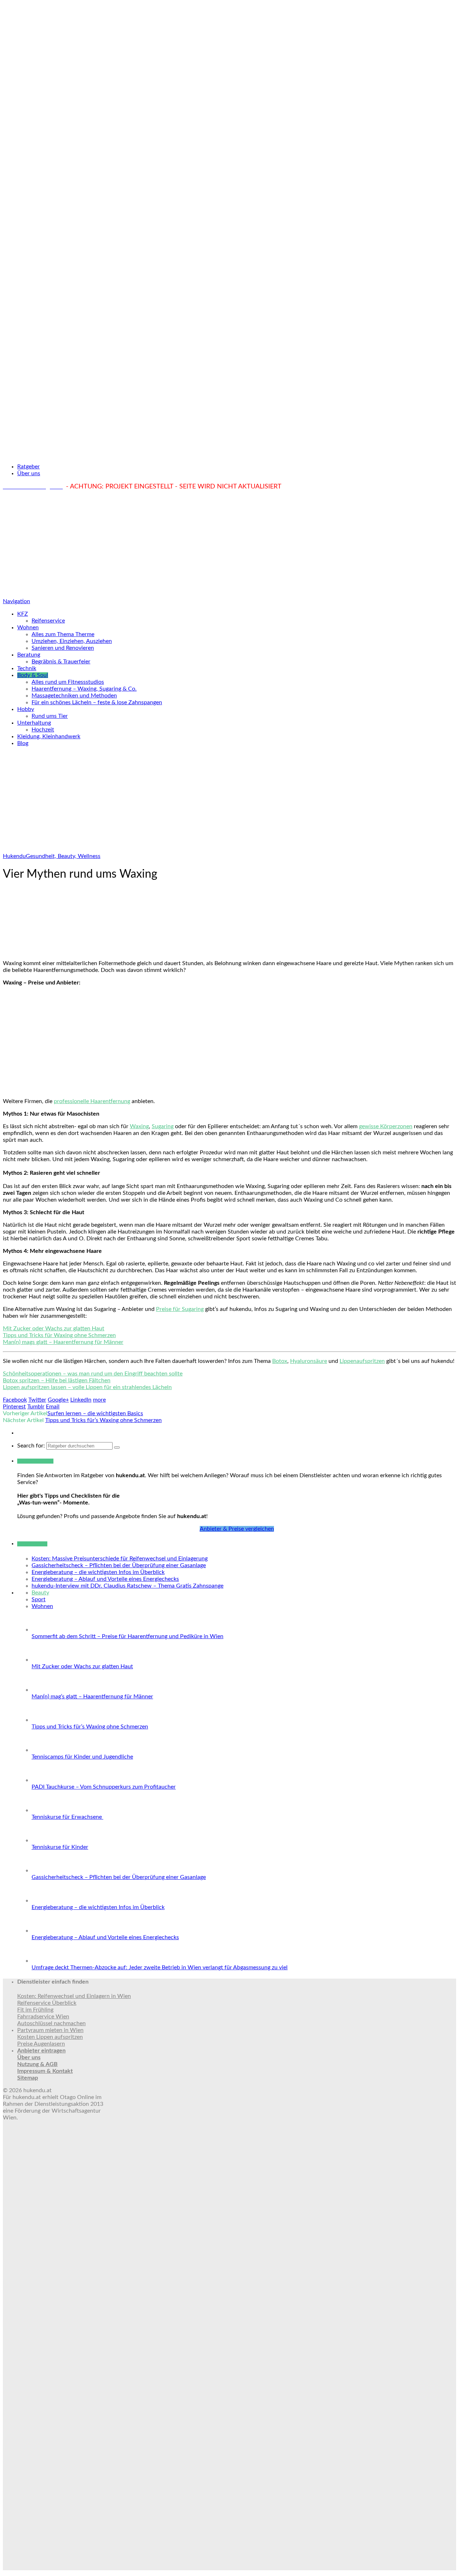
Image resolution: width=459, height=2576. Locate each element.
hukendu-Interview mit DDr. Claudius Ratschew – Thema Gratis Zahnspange (127, 1586)
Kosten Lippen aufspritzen (50, 2037)
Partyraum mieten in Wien (50, 2030)
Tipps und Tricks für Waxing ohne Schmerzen (59, 1335)
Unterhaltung (34, 723)
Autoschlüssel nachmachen (51, 2023)
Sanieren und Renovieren (63, 648)
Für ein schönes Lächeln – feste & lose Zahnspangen (97, 702)
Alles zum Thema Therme (63, 634)
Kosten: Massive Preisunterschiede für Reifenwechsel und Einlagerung (120, 1559)
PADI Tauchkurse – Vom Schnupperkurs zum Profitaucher (104, 1787)
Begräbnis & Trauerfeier (61, 662)
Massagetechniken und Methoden (74, 696)
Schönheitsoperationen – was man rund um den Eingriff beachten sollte (93, 1374)
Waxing (139, 1126)
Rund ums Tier (50, 716)
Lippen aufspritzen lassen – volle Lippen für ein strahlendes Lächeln (87, 1387)
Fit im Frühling (35, 2010)
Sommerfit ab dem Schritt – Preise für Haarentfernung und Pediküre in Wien (127, 1636)
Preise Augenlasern (41, 2044)
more (99, 1400)
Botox (280, 1361)
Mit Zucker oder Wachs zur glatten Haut (54, 1328)
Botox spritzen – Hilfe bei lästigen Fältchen (57, 1380)
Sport (39, 1599)
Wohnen (28, 628)
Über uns (29, 473)
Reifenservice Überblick (47, 2003)
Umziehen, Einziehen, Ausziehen (72, 641)
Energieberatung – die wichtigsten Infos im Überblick (98, 1572)
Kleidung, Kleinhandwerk (49, 736)
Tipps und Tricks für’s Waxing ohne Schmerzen (103, 1420)
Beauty (40, 1593)
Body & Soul (33, 675)
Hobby (26, 709)
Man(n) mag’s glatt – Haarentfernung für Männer (92, 1697)
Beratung (29, 655)
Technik (27, 668)
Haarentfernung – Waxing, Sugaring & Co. (84, 689)
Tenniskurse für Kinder (60, 1847)
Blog (23, 743)
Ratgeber (29, 467)
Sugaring (163, 1126)
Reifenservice (48, 621)
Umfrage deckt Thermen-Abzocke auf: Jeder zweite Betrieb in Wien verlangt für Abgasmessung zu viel (160, 1967)
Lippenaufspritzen (362, 1361)
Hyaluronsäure (309, 1361)
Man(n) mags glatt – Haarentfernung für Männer (63, 1342)
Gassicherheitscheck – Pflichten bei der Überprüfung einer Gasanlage (119, 1565)
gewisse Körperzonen (386, 1126)
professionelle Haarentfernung (92, 1101)
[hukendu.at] (229, 454)
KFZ (23, 614)
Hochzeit (43, 730)
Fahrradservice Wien (43, 2017)
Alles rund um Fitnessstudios (68, 682)
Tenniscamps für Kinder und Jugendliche (82, 1757)
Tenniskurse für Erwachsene (67, 1817)
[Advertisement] (229, 544)
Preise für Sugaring (180, 1309)
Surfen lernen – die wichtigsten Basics (95, 1413)
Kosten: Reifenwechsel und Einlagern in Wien (74, 1996)
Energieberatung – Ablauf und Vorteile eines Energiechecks (105, 1579)
